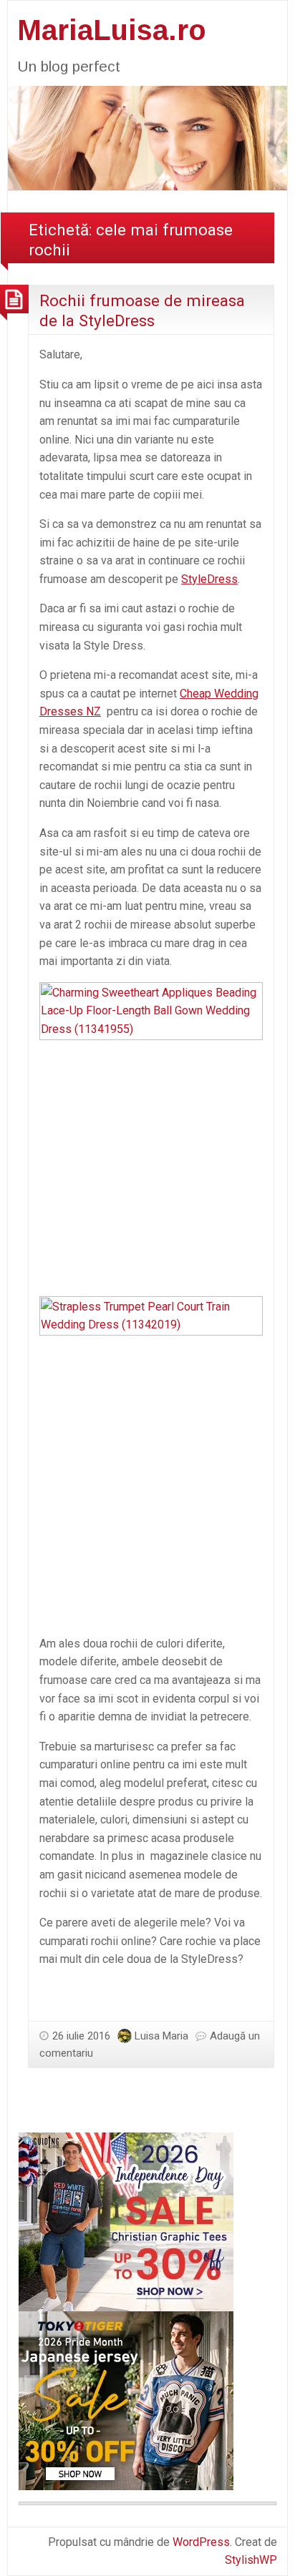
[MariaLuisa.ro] (147, 137)
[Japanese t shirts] (126, 2400)
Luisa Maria (161, 2036)
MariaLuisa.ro (112, 30)
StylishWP (251, 2560)
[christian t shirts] (126, 2221)
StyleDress (209, 579)
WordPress (201, 2542)
